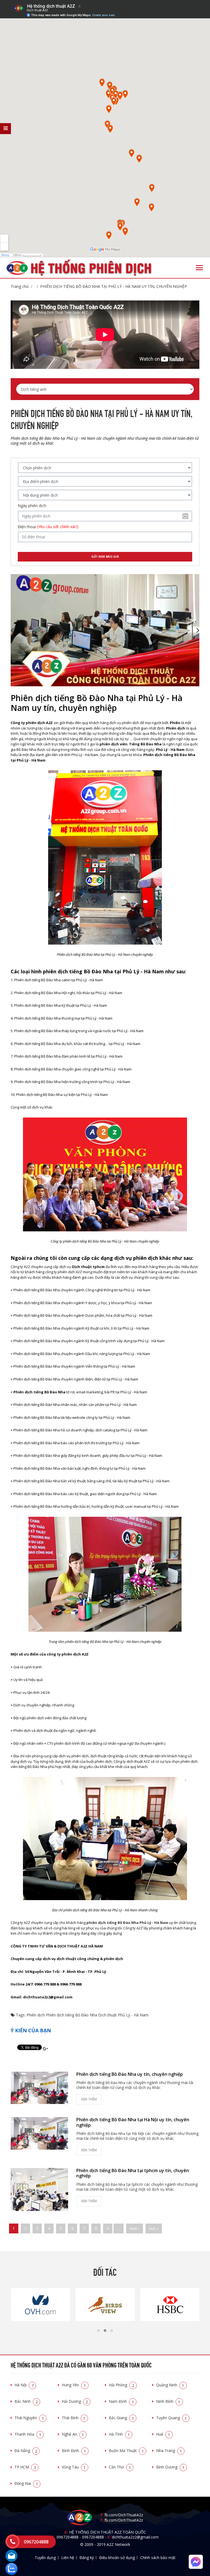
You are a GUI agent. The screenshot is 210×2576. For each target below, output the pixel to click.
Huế (163, 2434)
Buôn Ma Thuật (126, 2451)
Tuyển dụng (45, 2558)
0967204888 (68, 2537)
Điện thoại (48, 527)
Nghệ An (73, 2434)
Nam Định (121, 2401)
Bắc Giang (121, 2418)
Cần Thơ (120, 2467)
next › (135, 2228)
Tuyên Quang (172, 2418)
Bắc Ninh (26, 2401)
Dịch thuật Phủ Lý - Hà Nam (123, 2015)
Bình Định (74, 2451)
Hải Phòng (122, 2385)
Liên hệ (68, 2558)
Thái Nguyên (29, 2418)
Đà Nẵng (26, 2451)
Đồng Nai (26, 2483)
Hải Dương (75, 2401)
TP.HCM (25, 2467)
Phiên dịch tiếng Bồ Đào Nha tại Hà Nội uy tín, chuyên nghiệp (133, 2122)
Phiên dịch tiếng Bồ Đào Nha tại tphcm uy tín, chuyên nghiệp (133, 2173)
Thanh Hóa (28, 2434)
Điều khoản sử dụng (117, 2558)
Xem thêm (89, 2099)
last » (154, 2228)
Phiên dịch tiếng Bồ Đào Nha (72, 2015)
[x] (5, 129)
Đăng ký (87, 2558)
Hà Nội (24, 2385)
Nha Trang (169, 2451)
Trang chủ (20, 286)
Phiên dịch (36, 2015)
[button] (98, 2331)
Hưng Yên (74, 2385)
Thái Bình (74, 2418)
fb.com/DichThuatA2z (124, 2515)
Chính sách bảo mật (158, 2558)
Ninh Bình (168, 2401)
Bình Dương (170, 2467)
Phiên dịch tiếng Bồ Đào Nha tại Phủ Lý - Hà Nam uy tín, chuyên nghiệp (114, 286)
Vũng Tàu (74, 2467)
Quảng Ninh (170, 2385)
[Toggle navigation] (199, 268)
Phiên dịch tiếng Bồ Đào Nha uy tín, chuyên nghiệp (130, 2074)
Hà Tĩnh (119, 2434)
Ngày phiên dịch (32, 506)
